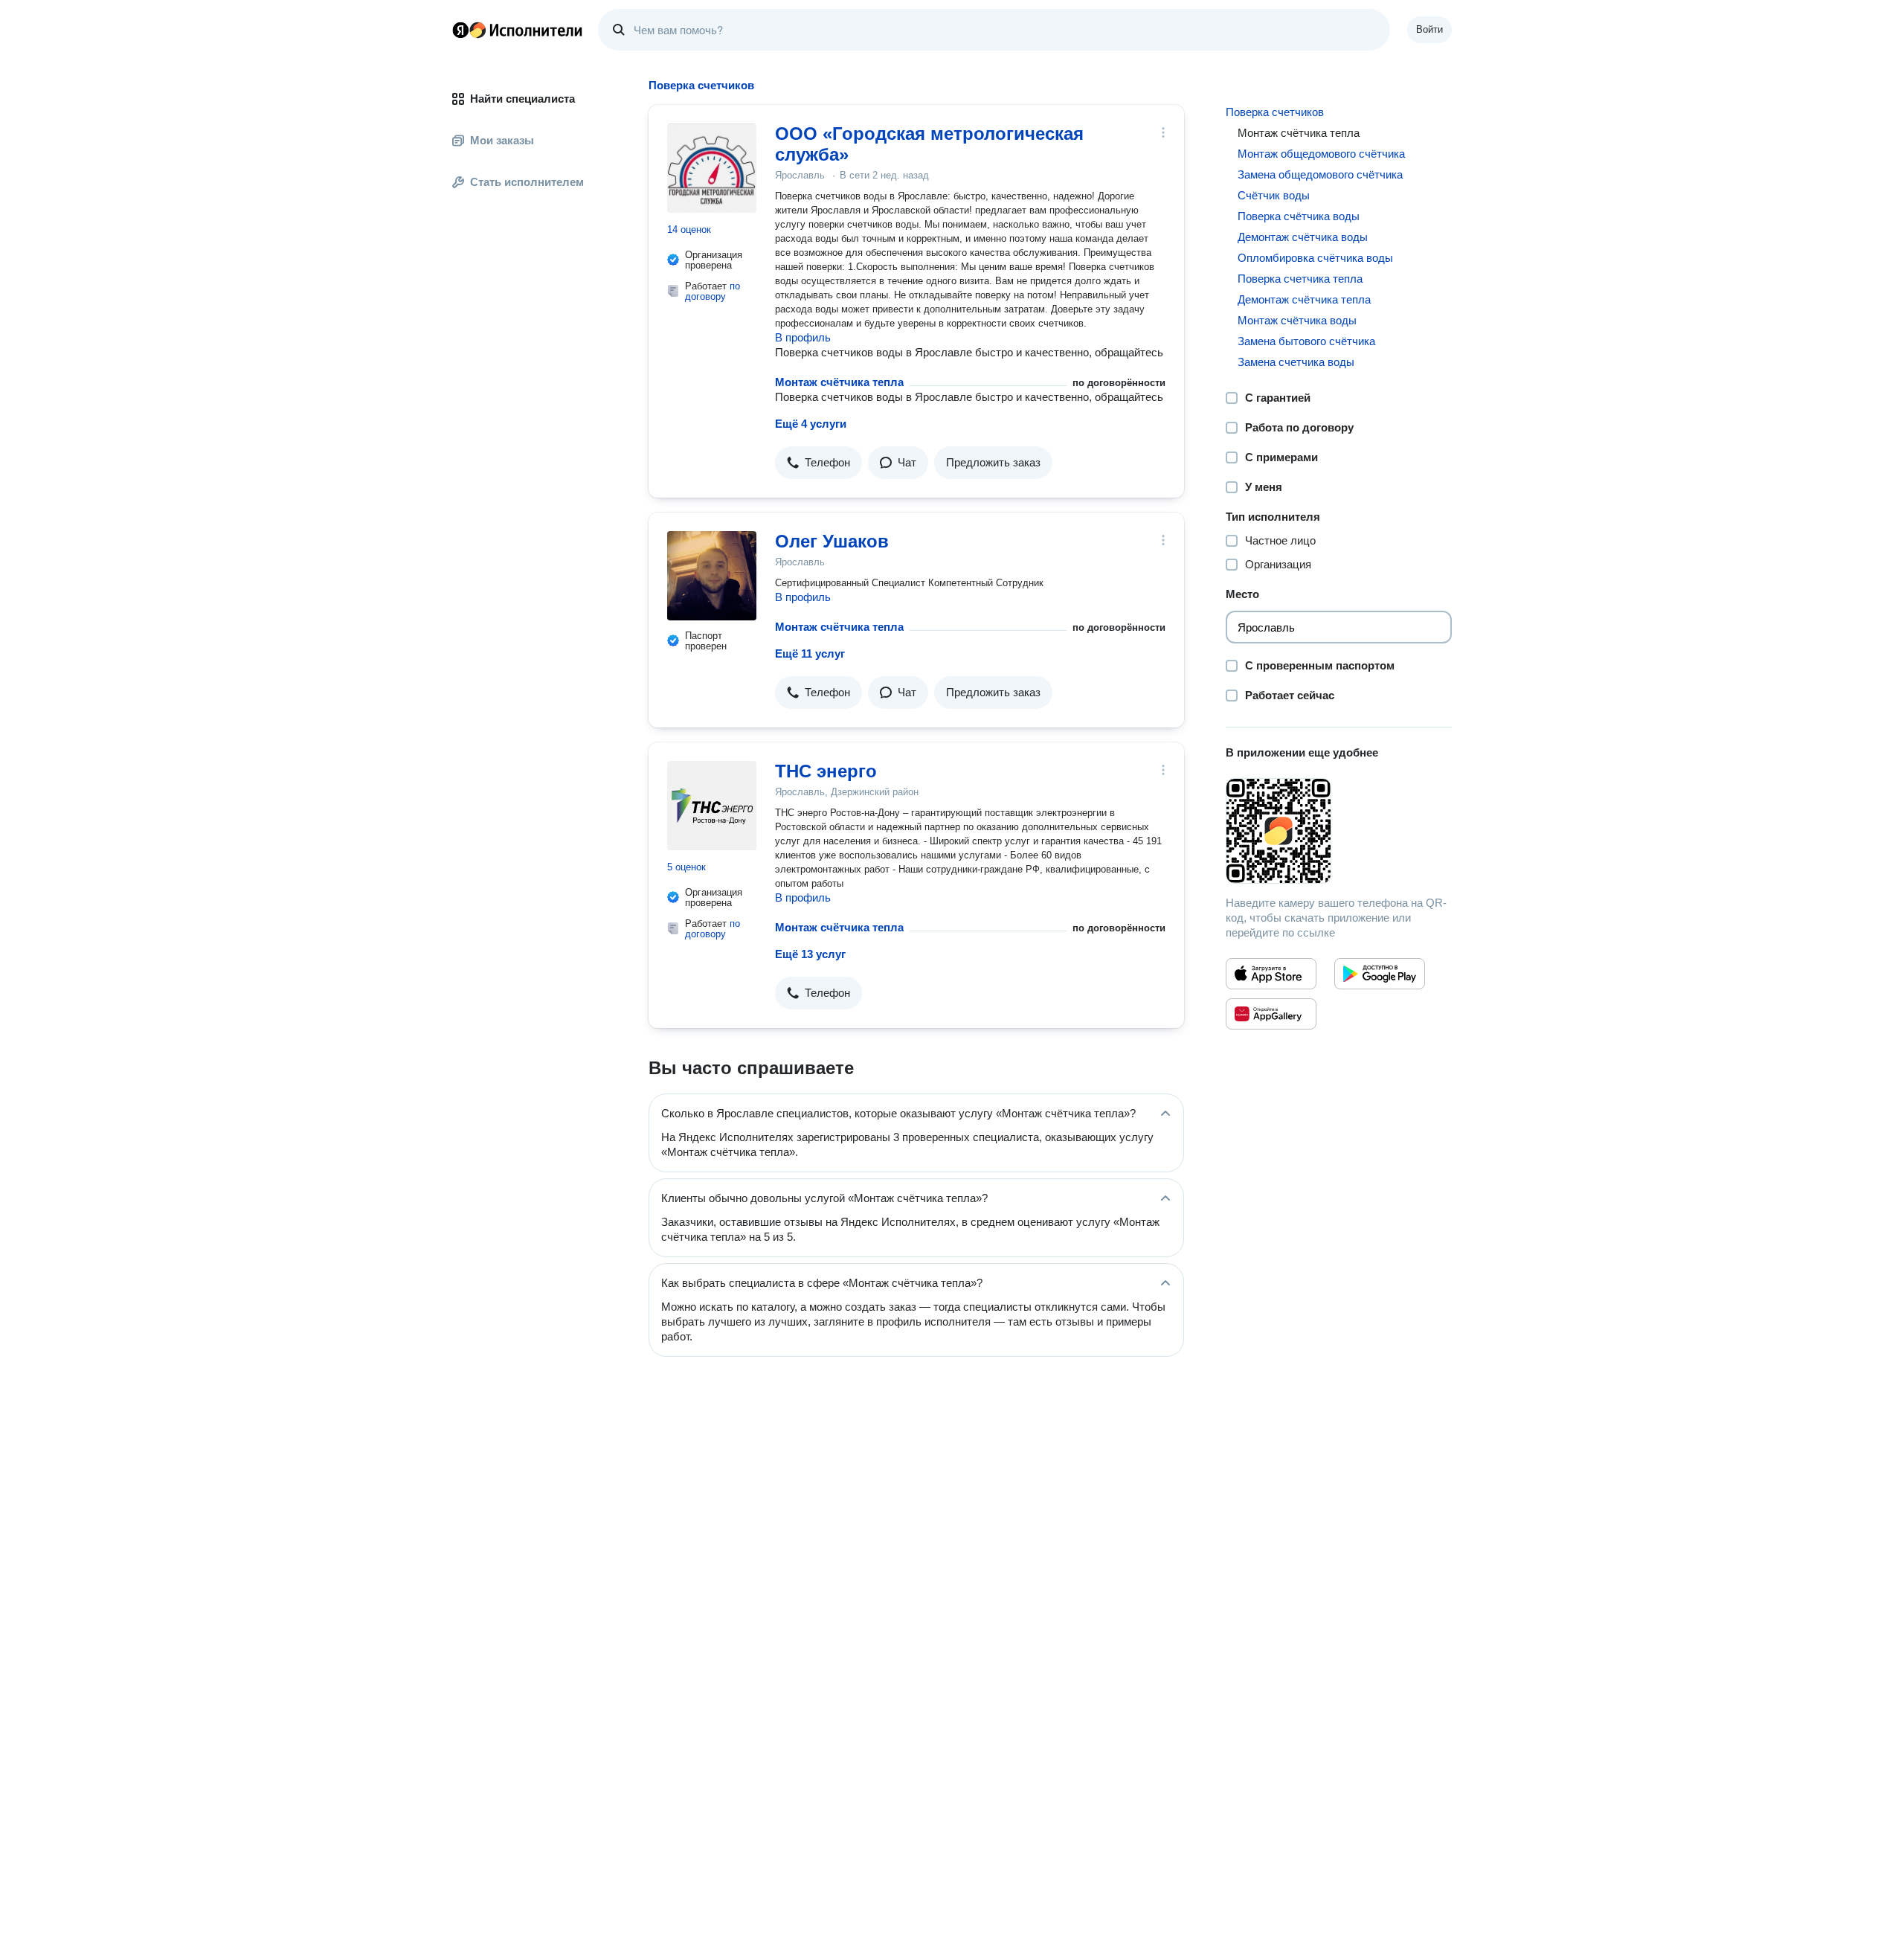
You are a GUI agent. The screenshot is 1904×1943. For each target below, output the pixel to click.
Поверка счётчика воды (1299, 216)
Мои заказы (502, 140)
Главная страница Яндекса (460, 30)
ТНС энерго (826, 771)
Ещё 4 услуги (811, 424)
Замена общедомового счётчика (1320, 174)
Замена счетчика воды (1296, 362)
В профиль (803, 337)
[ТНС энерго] (712, 806)
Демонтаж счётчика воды (1303, 237)
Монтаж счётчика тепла (839, 382)
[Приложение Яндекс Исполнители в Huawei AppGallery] (1271, 1014)
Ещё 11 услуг (810, 653)
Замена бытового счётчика (1306, 341)
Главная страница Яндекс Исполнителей (518, 30)
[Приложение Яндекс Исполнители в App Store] (1271, 974)
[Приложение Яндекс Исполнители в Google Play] (1380, 974)
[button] (818, 463)
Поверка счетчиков (1275, 112)
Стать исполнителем (527, 182)
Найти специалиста (522, 99)
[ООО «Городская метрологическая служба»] (712, 168)
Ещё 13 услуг (810, 954)
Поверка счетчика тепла (1300, 279)
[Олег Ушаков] (712, 576)
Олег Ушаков (832, 541)
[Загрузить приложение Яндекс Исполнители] (1339, 831)
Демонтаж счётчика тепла (1304, 299)
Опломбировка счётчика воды (1315, 258)
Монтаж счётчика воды (1297, 320)
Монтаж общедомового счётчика (1321, 154)
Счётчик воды (1274, 195)
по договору (713, 291)
